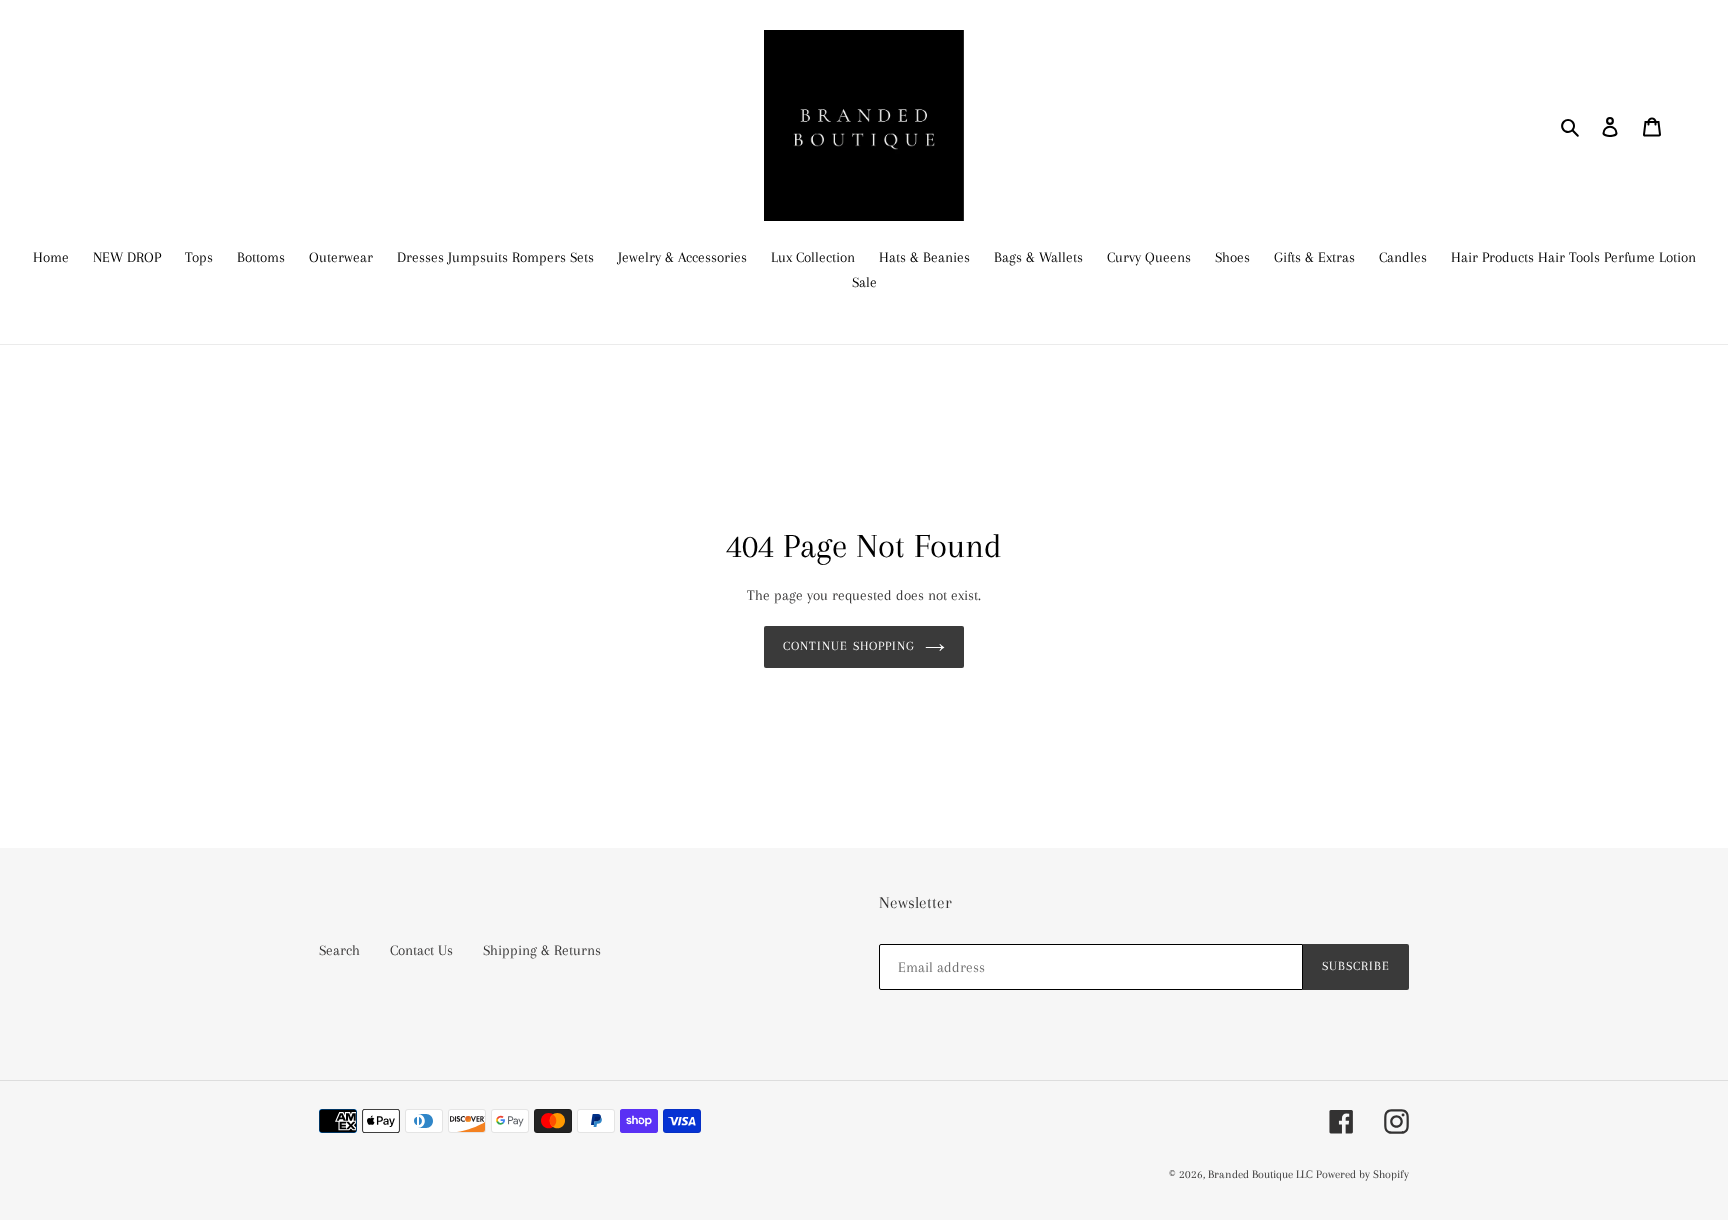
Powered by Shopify (1362, 1174)
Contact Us (421, 950)
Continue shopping (849, 646)
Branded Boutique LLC (1262, 1174)
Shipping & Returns (542, 950)
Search (339, 950)
